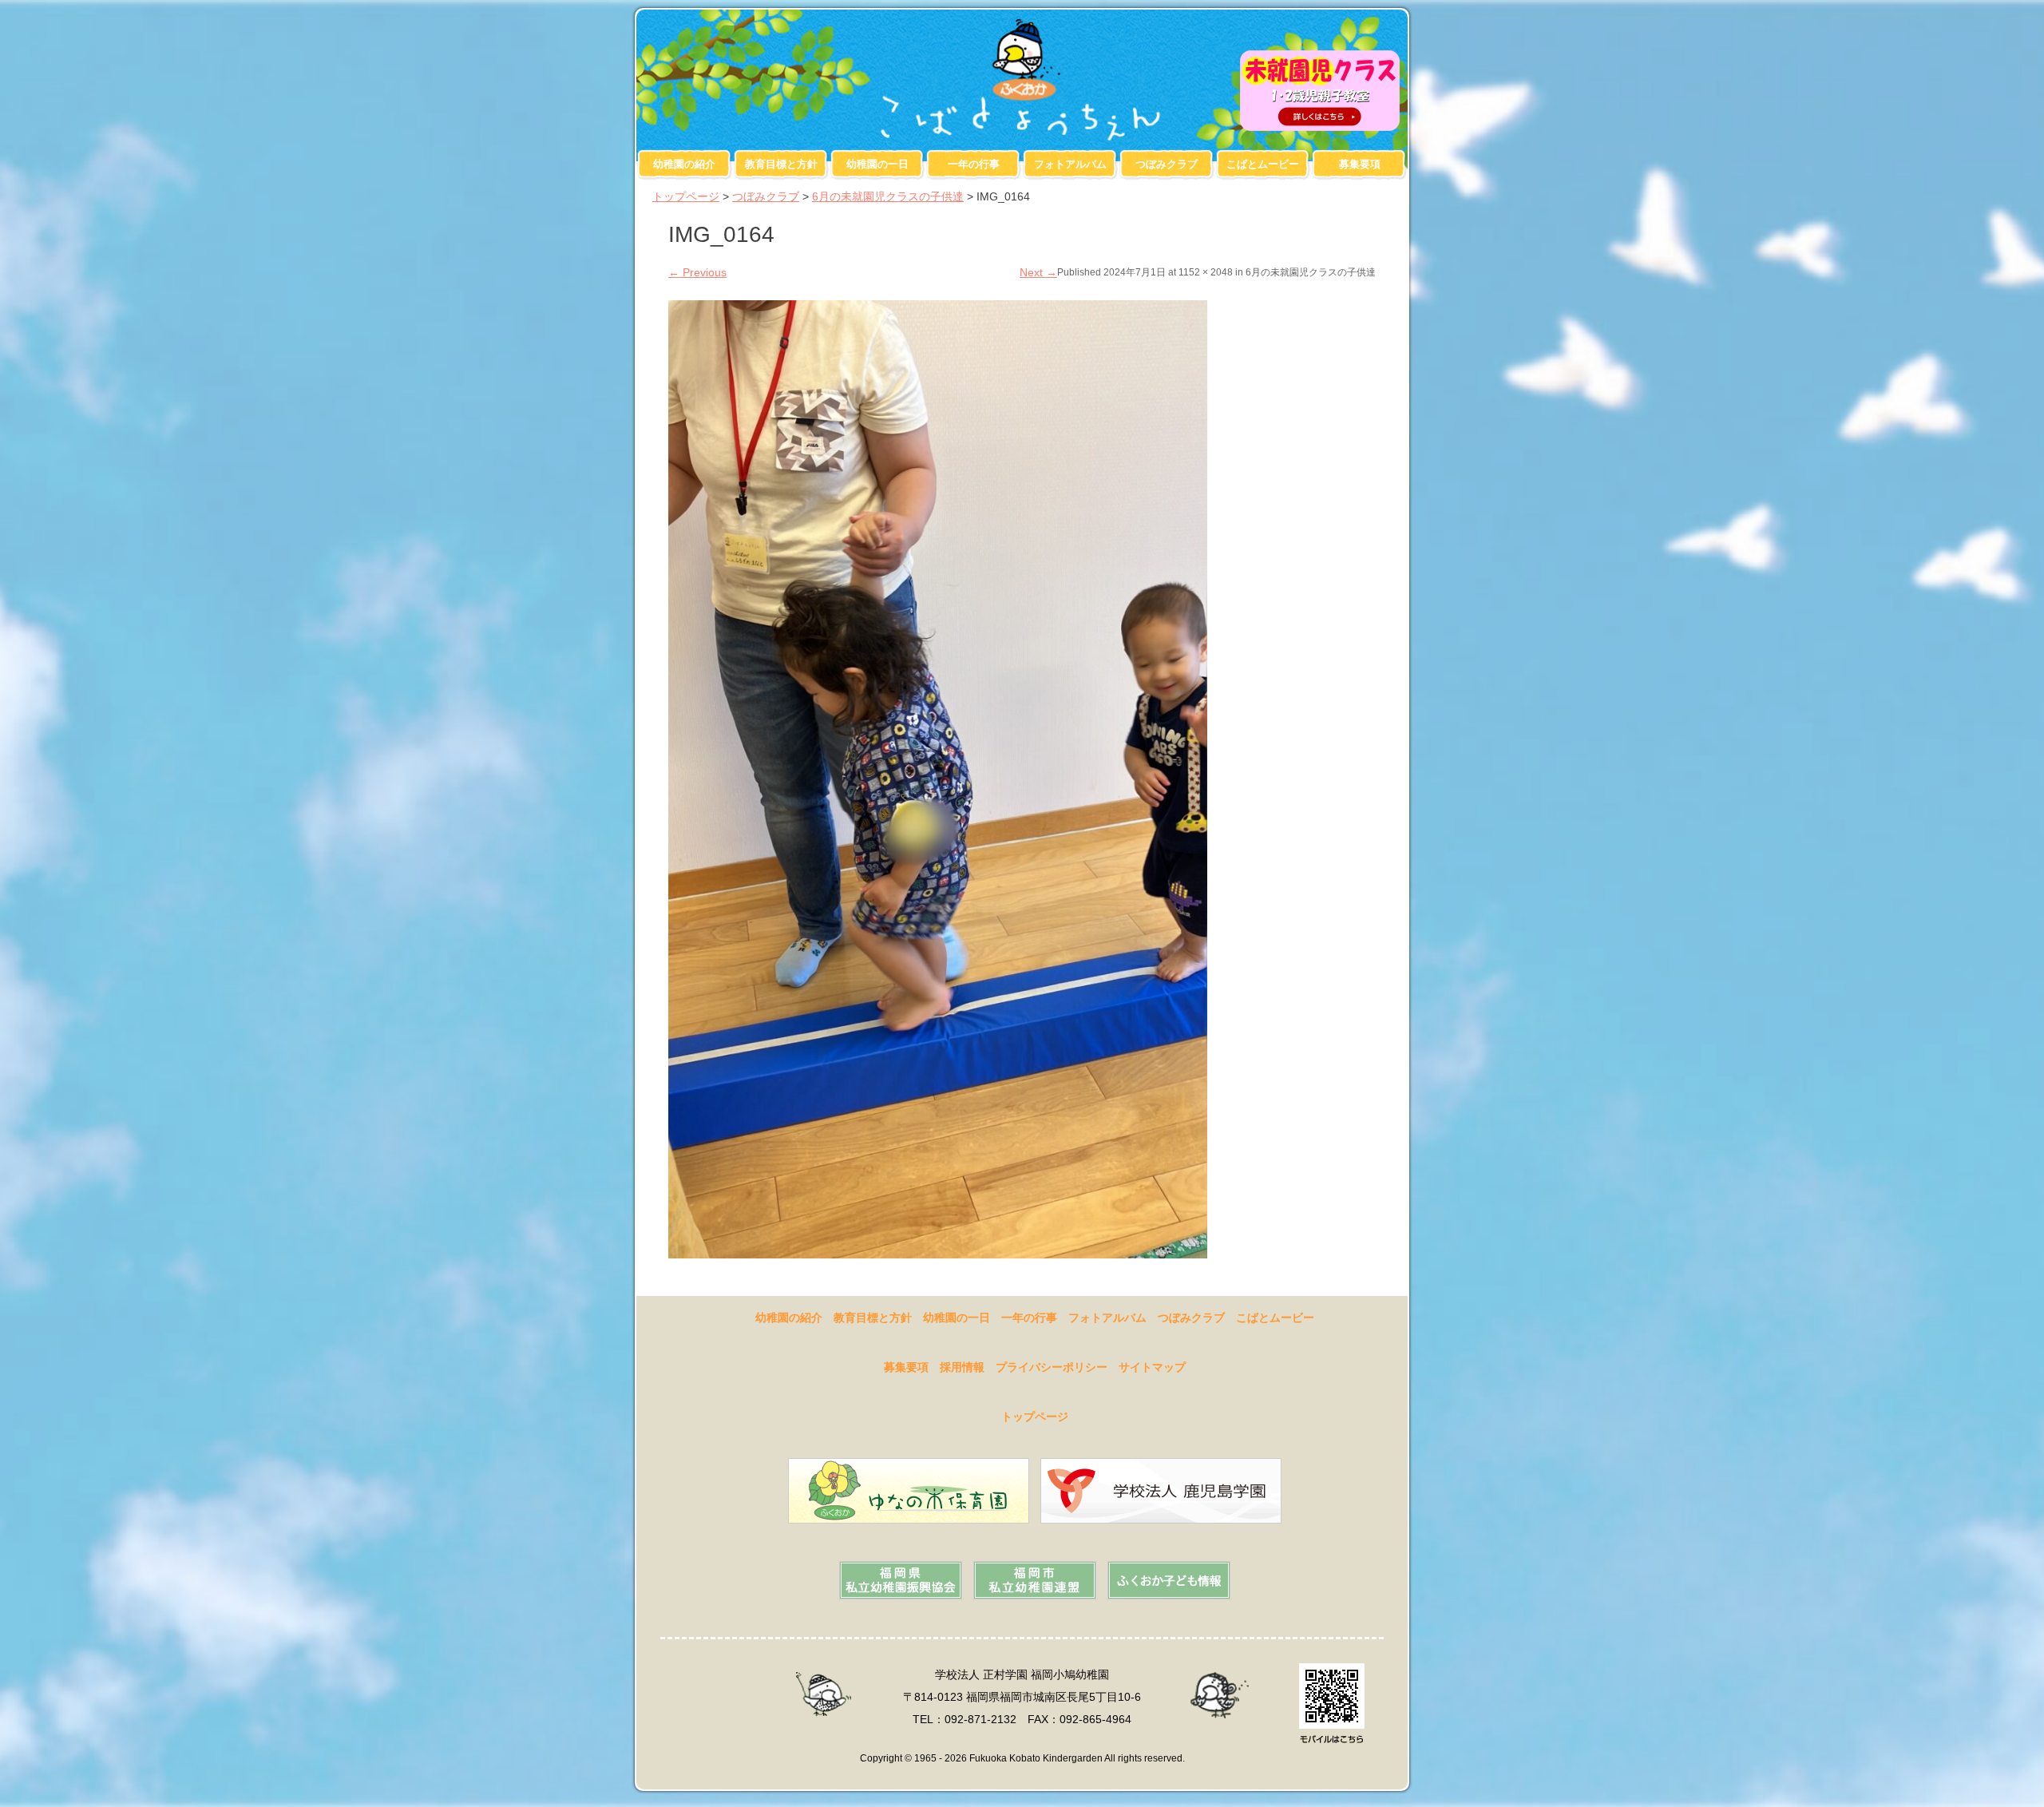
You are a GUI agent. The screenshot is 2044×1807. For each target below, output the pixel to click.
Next (1038, 272)
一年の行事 (974, 164)
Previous (697, 272)
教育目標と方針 (781, 164)
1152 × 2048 (1206, 272)
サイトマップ (1152, 1367)
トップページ (686, 196)
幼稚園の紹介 (684, 164)
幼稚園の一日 (877, 164)
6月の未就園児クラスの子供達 (888, 196)
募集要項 (1360, 164)
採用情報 (962, 1367)
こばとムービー (1263, 164)
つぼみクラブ (1167, 164)
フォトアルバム (1070, 164)
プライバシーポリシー (1052, 1367)
